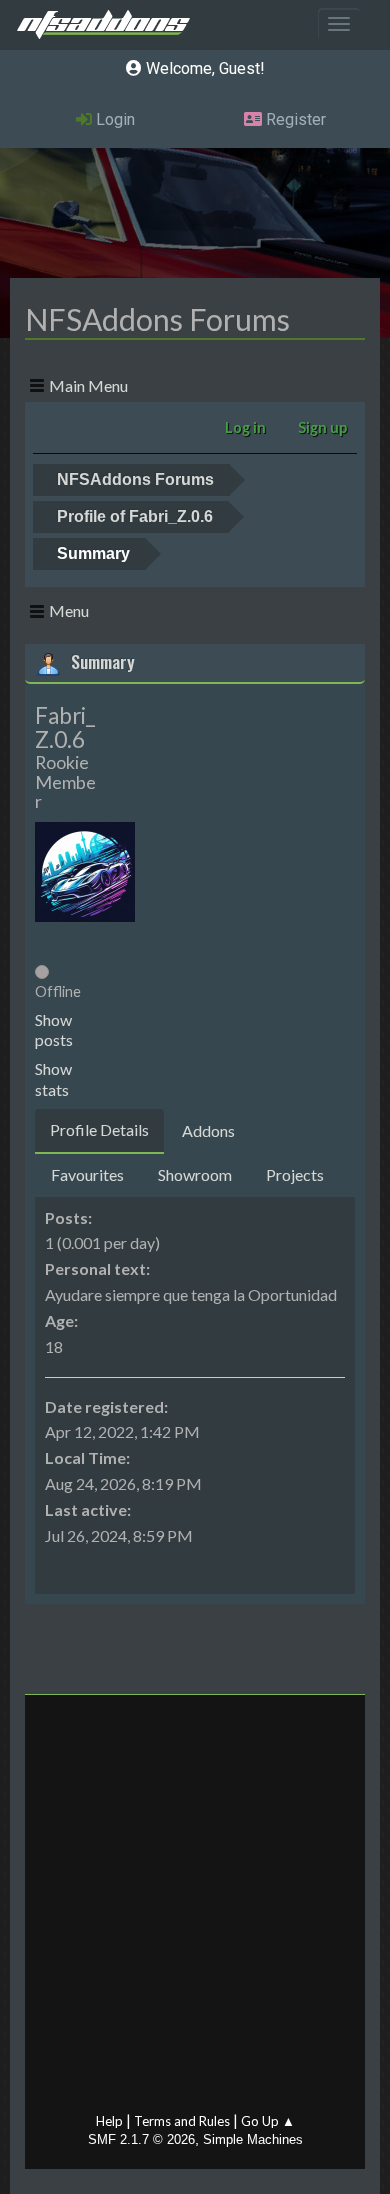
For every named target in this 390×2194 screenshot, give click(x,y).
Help (109, 2121)
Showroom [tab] (195, 1174)
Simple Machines (253, 2139)
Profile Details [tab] (99, 1129)
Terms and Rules (182, 2121)
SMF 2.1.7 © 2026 (141, 2139)
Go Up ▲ (268, 2121)
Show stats (53, 1079)
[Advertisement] (195, 1908)
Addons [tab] (208, 1130)
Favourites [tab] (87, 1174)
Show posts (54, 1030)
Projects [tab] (295, 1174)
